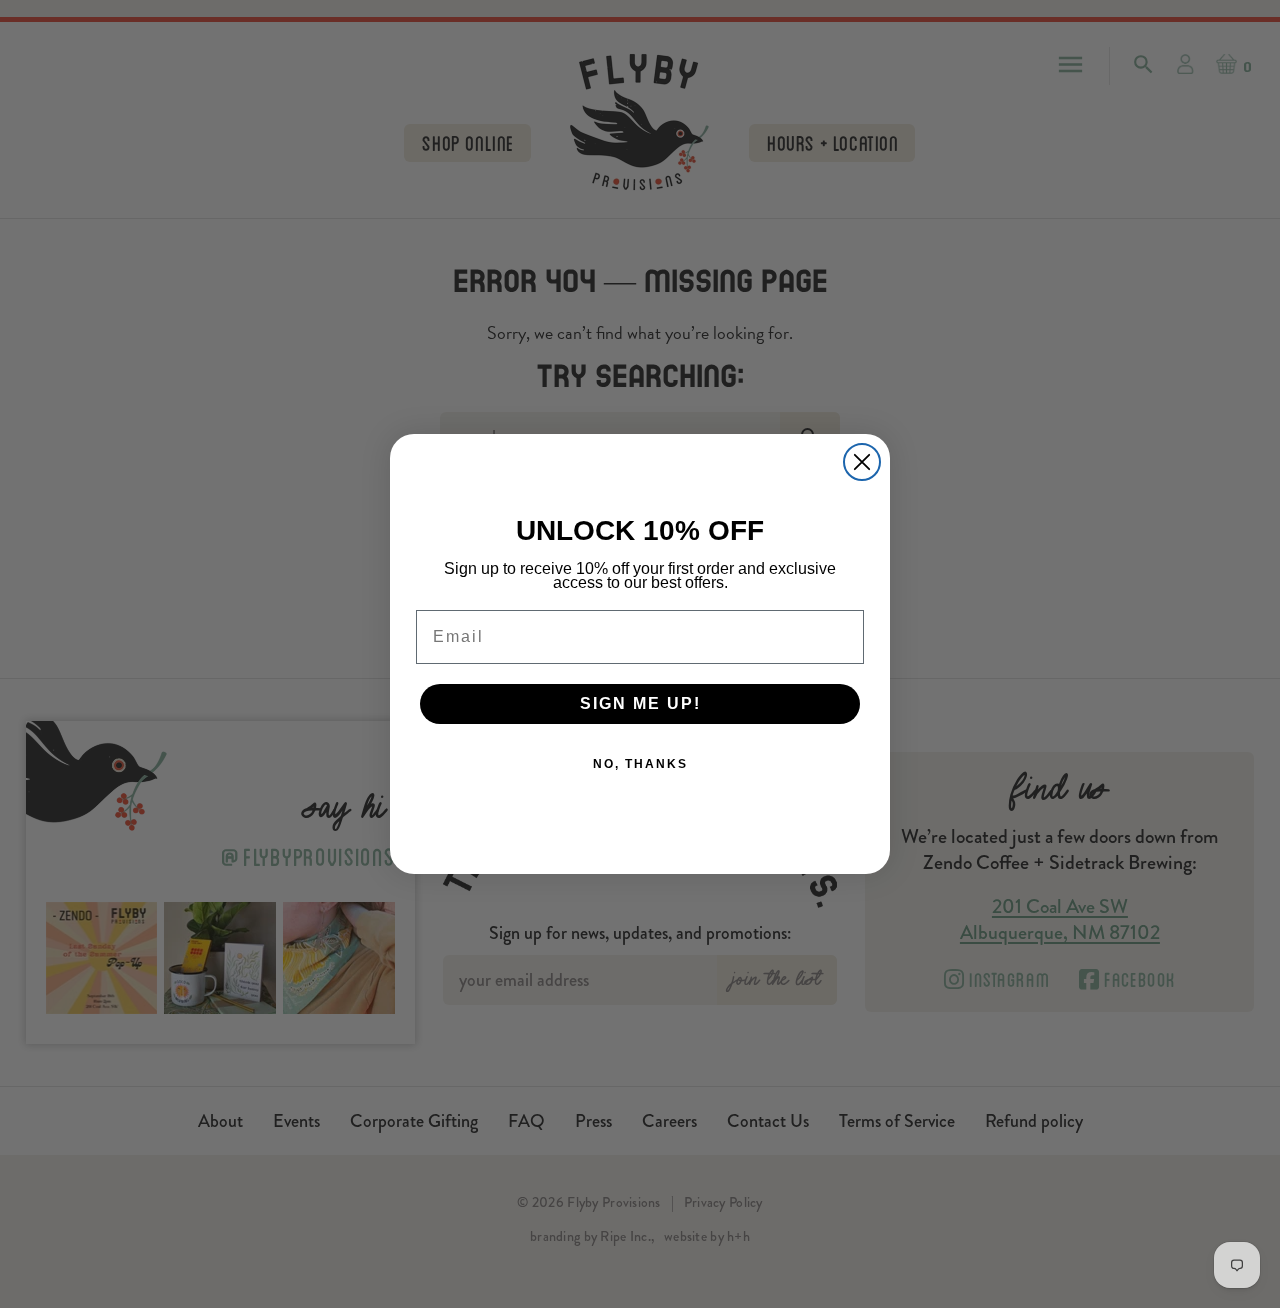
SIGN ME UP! (640, 703)
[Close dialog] (862, 462)
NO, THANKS (640, 764)
